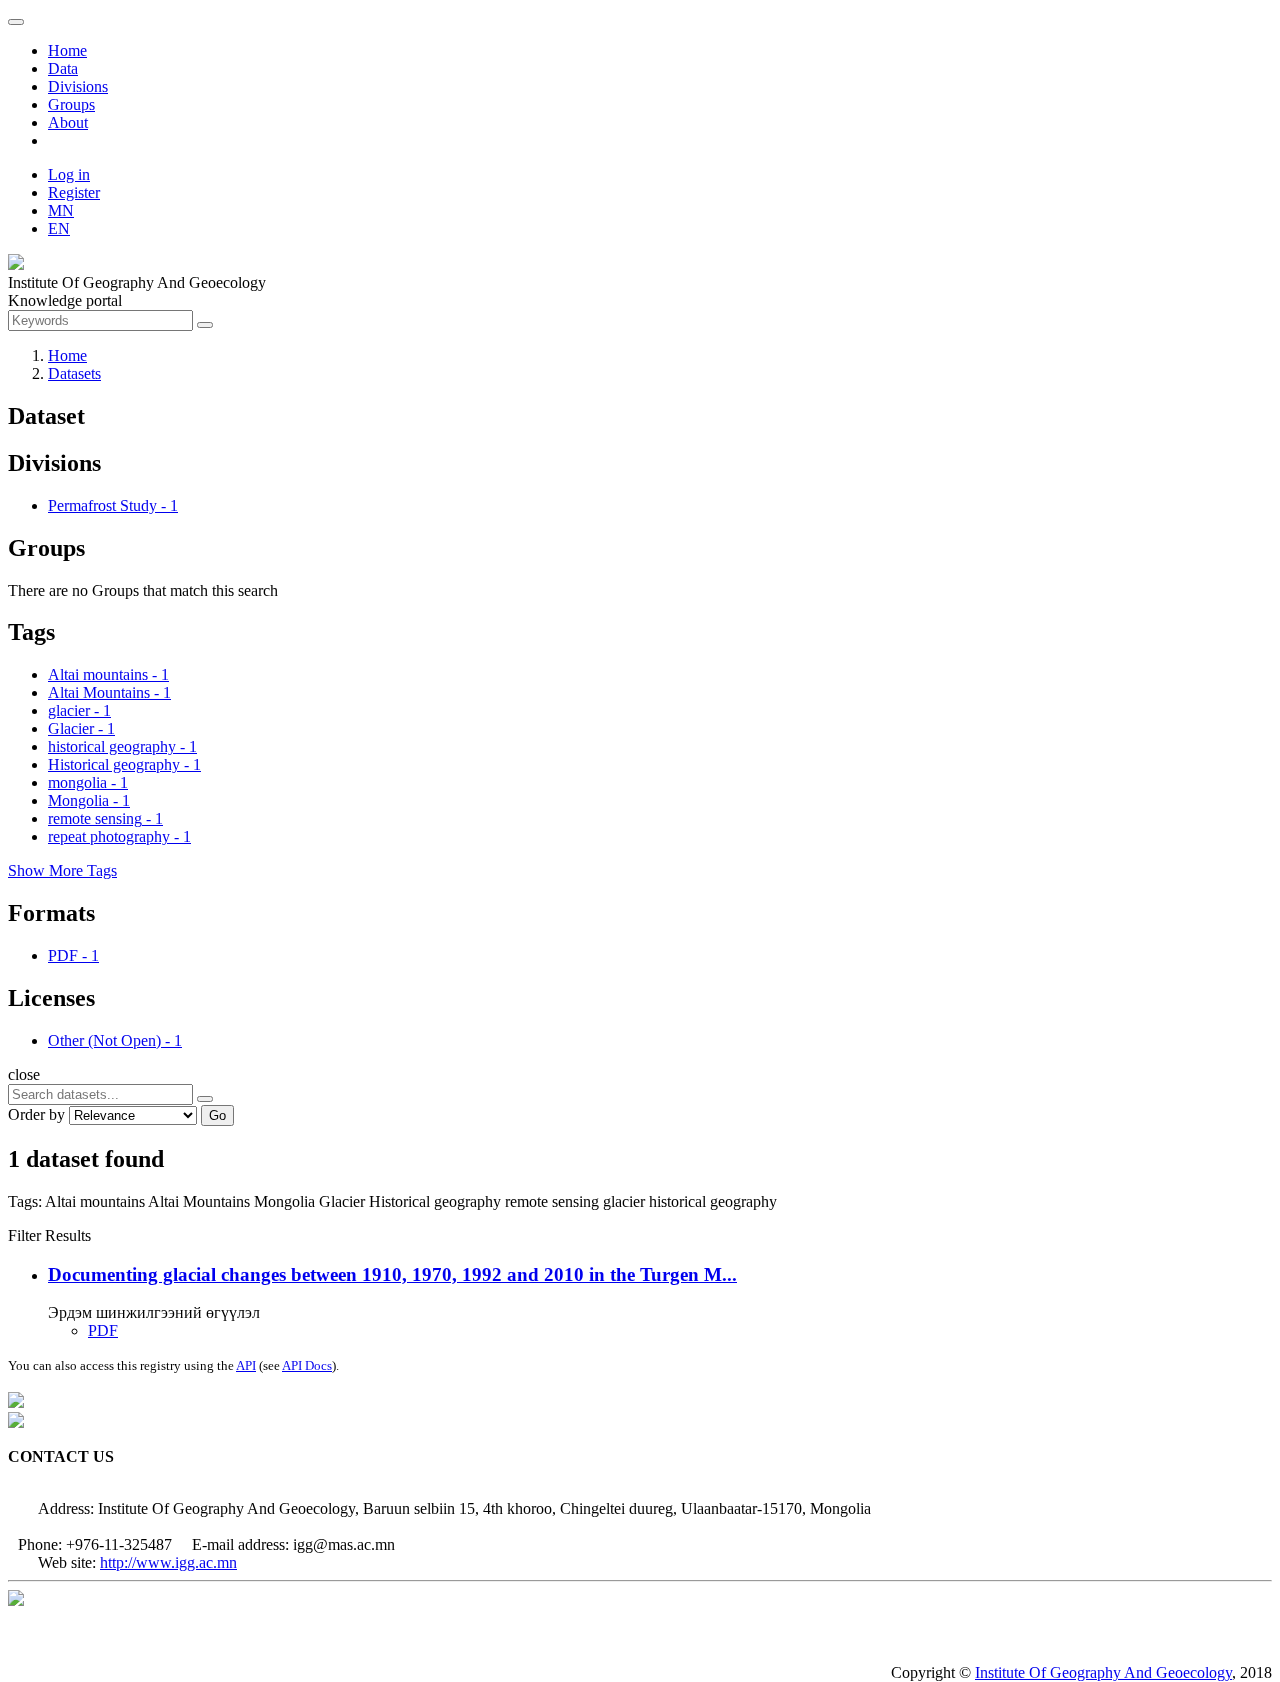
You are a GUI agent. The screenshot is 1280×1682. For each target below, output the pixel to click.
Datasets (74, 373)
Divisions (78, 86)
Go (217, 1115)
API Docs (307, 1365)
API (246, 1365)
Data (63, 68)
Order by (36, 1114)
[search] (205, 1099)
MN (61, 210)
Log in (69, 174)
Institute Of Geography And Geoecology (1103, 1672)
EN (59, 228)
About (68, 122)
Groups (71, 104)
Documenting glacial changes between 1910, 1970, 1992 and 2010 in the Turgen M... (392, 1274)
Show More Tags (62, 870)
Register (74, 192)
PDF (103, 1330)
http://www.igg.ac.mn (168, 1562)
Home (67, 50)
